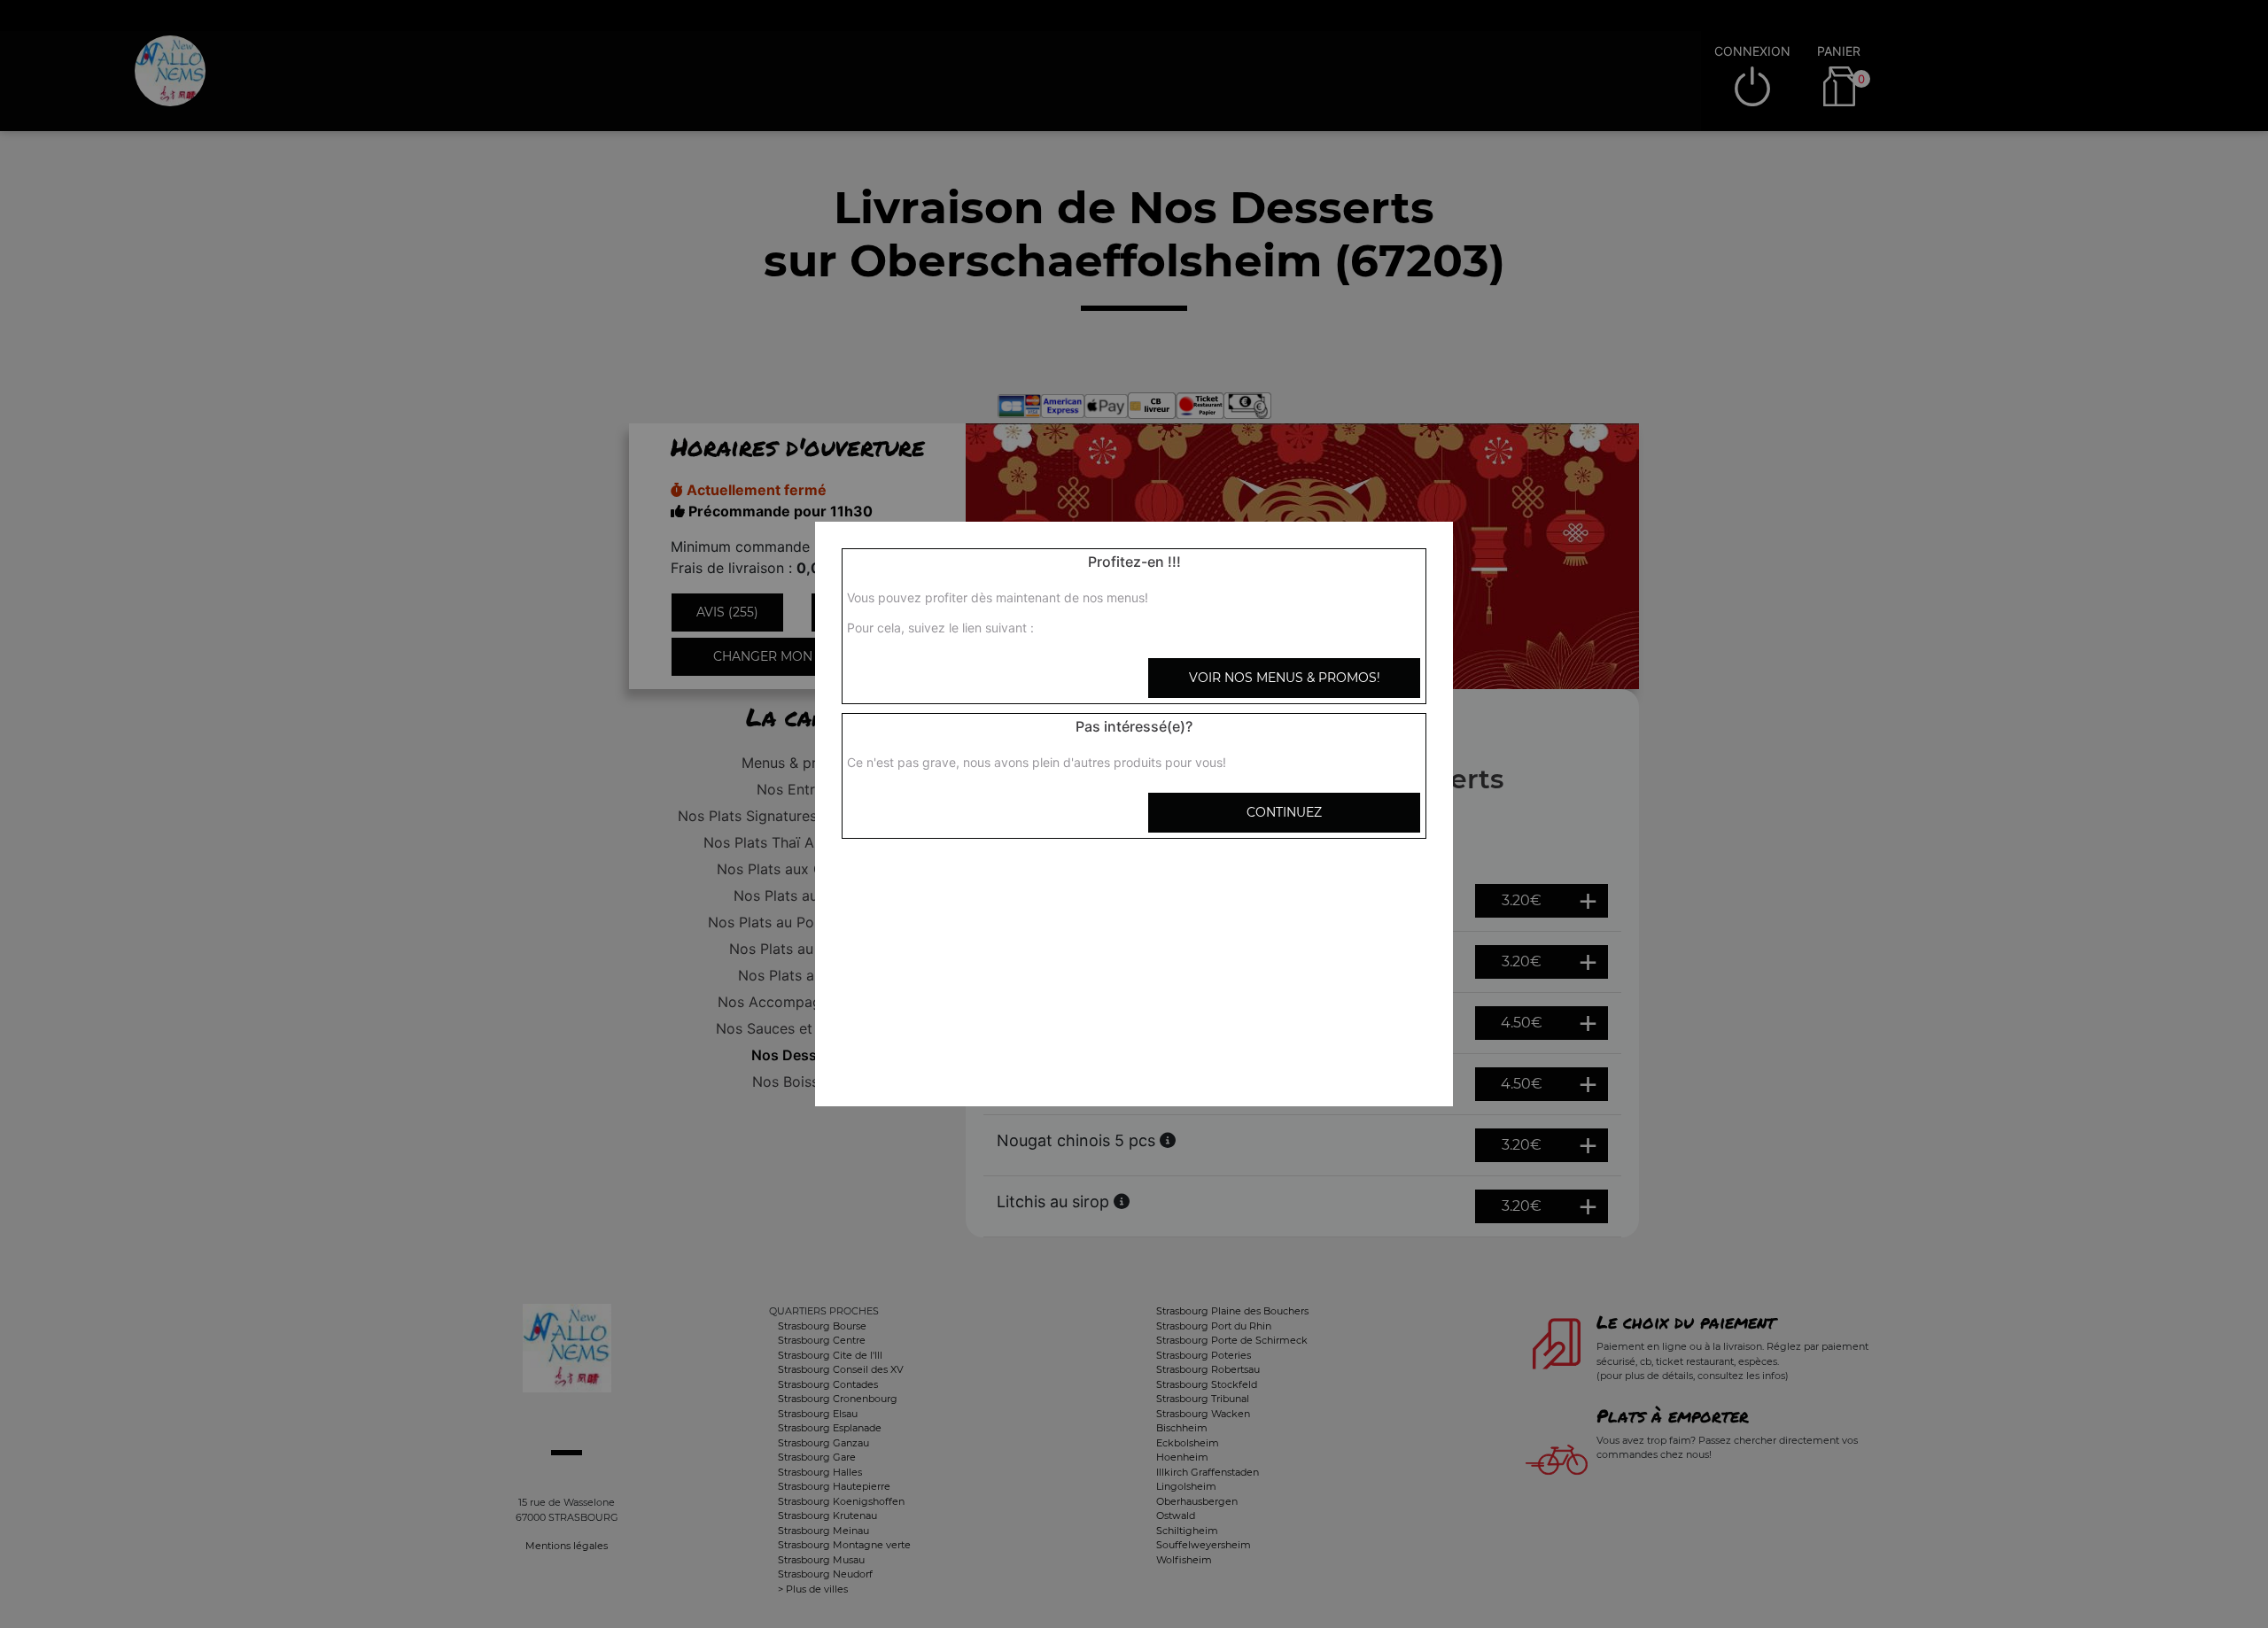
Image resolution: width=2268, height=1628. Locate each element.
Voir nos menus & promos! (1285, 678)
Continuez (1284, 812)
